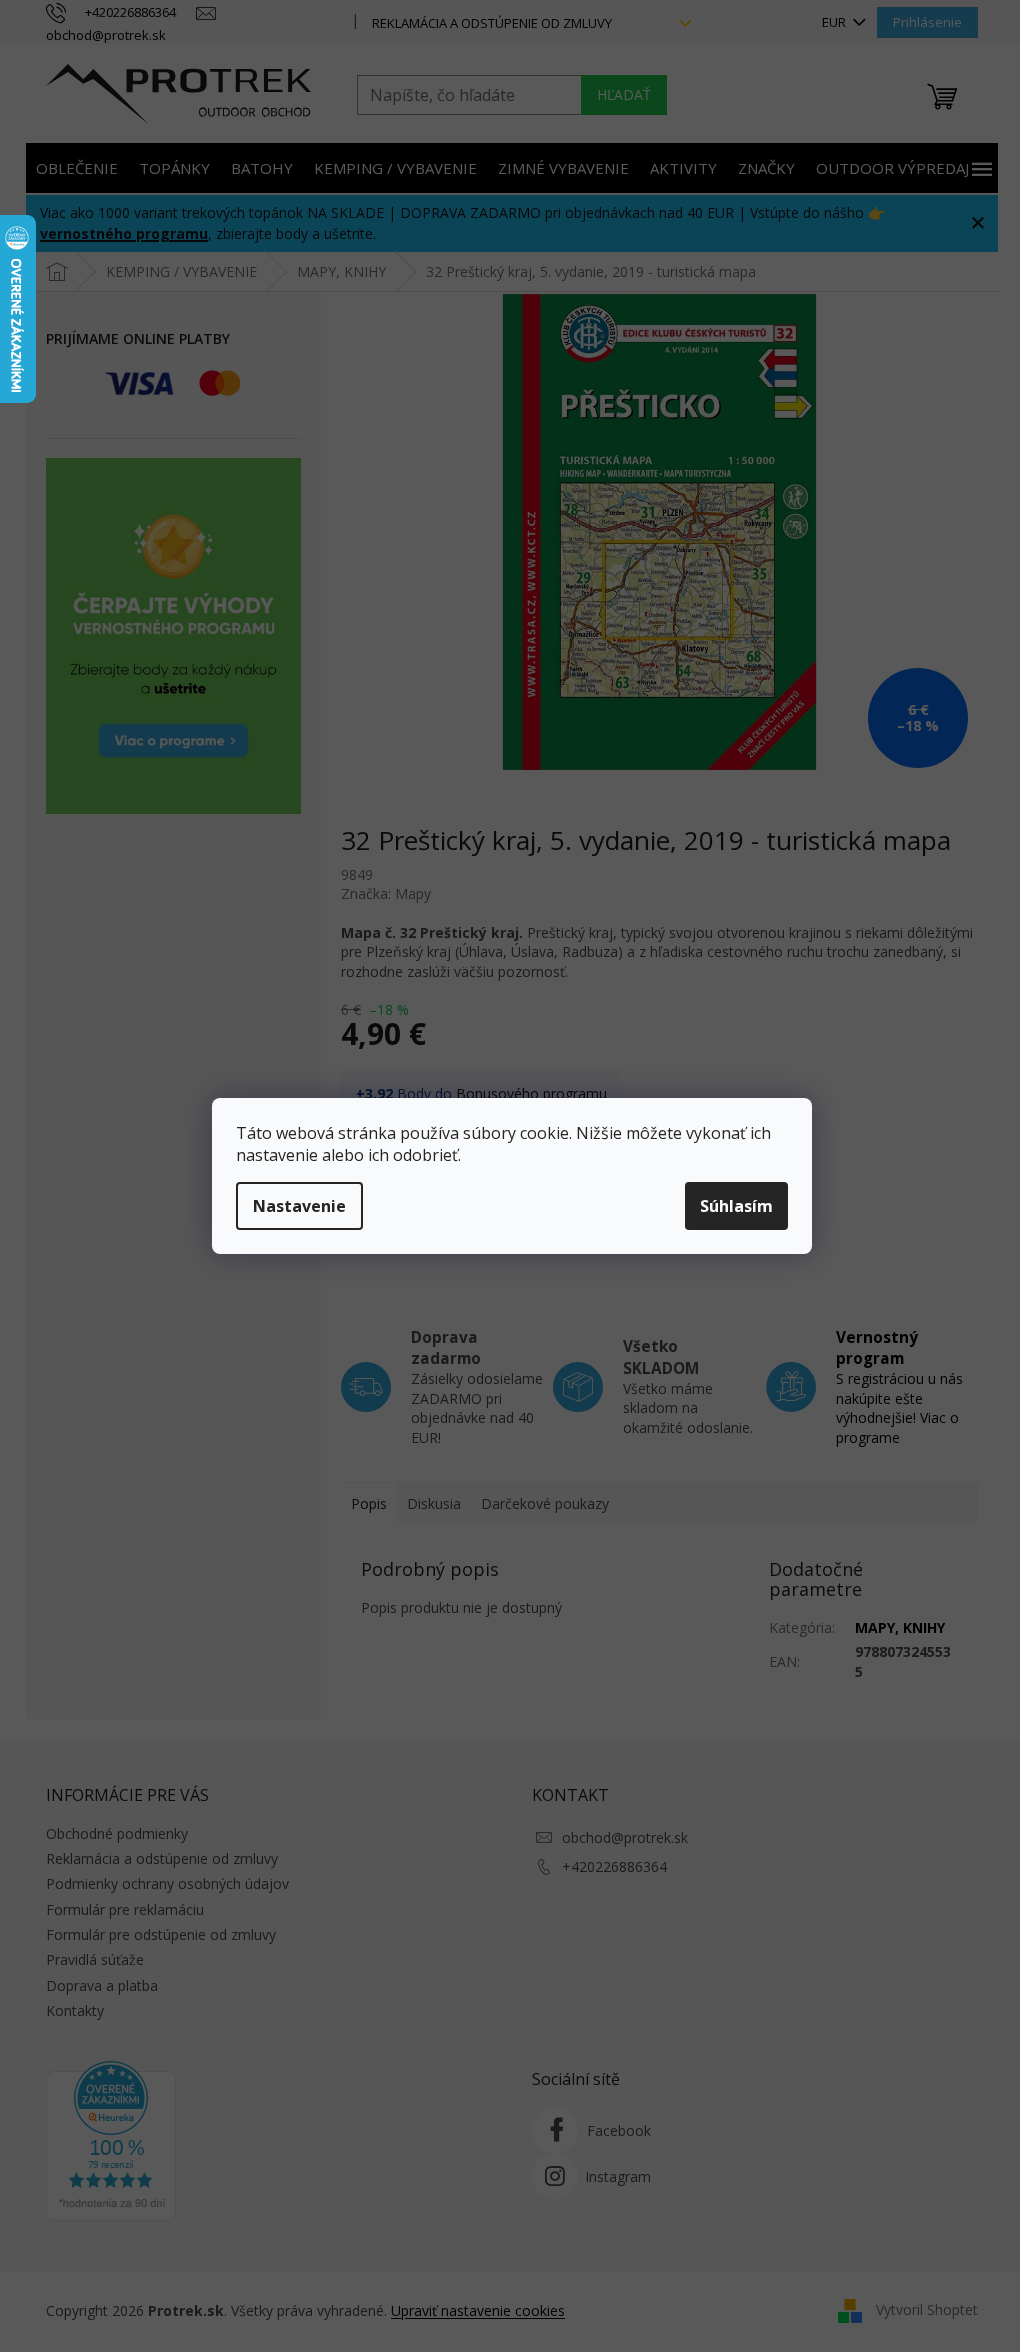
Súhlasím (736, 1206)
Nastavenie (299, 1206)
